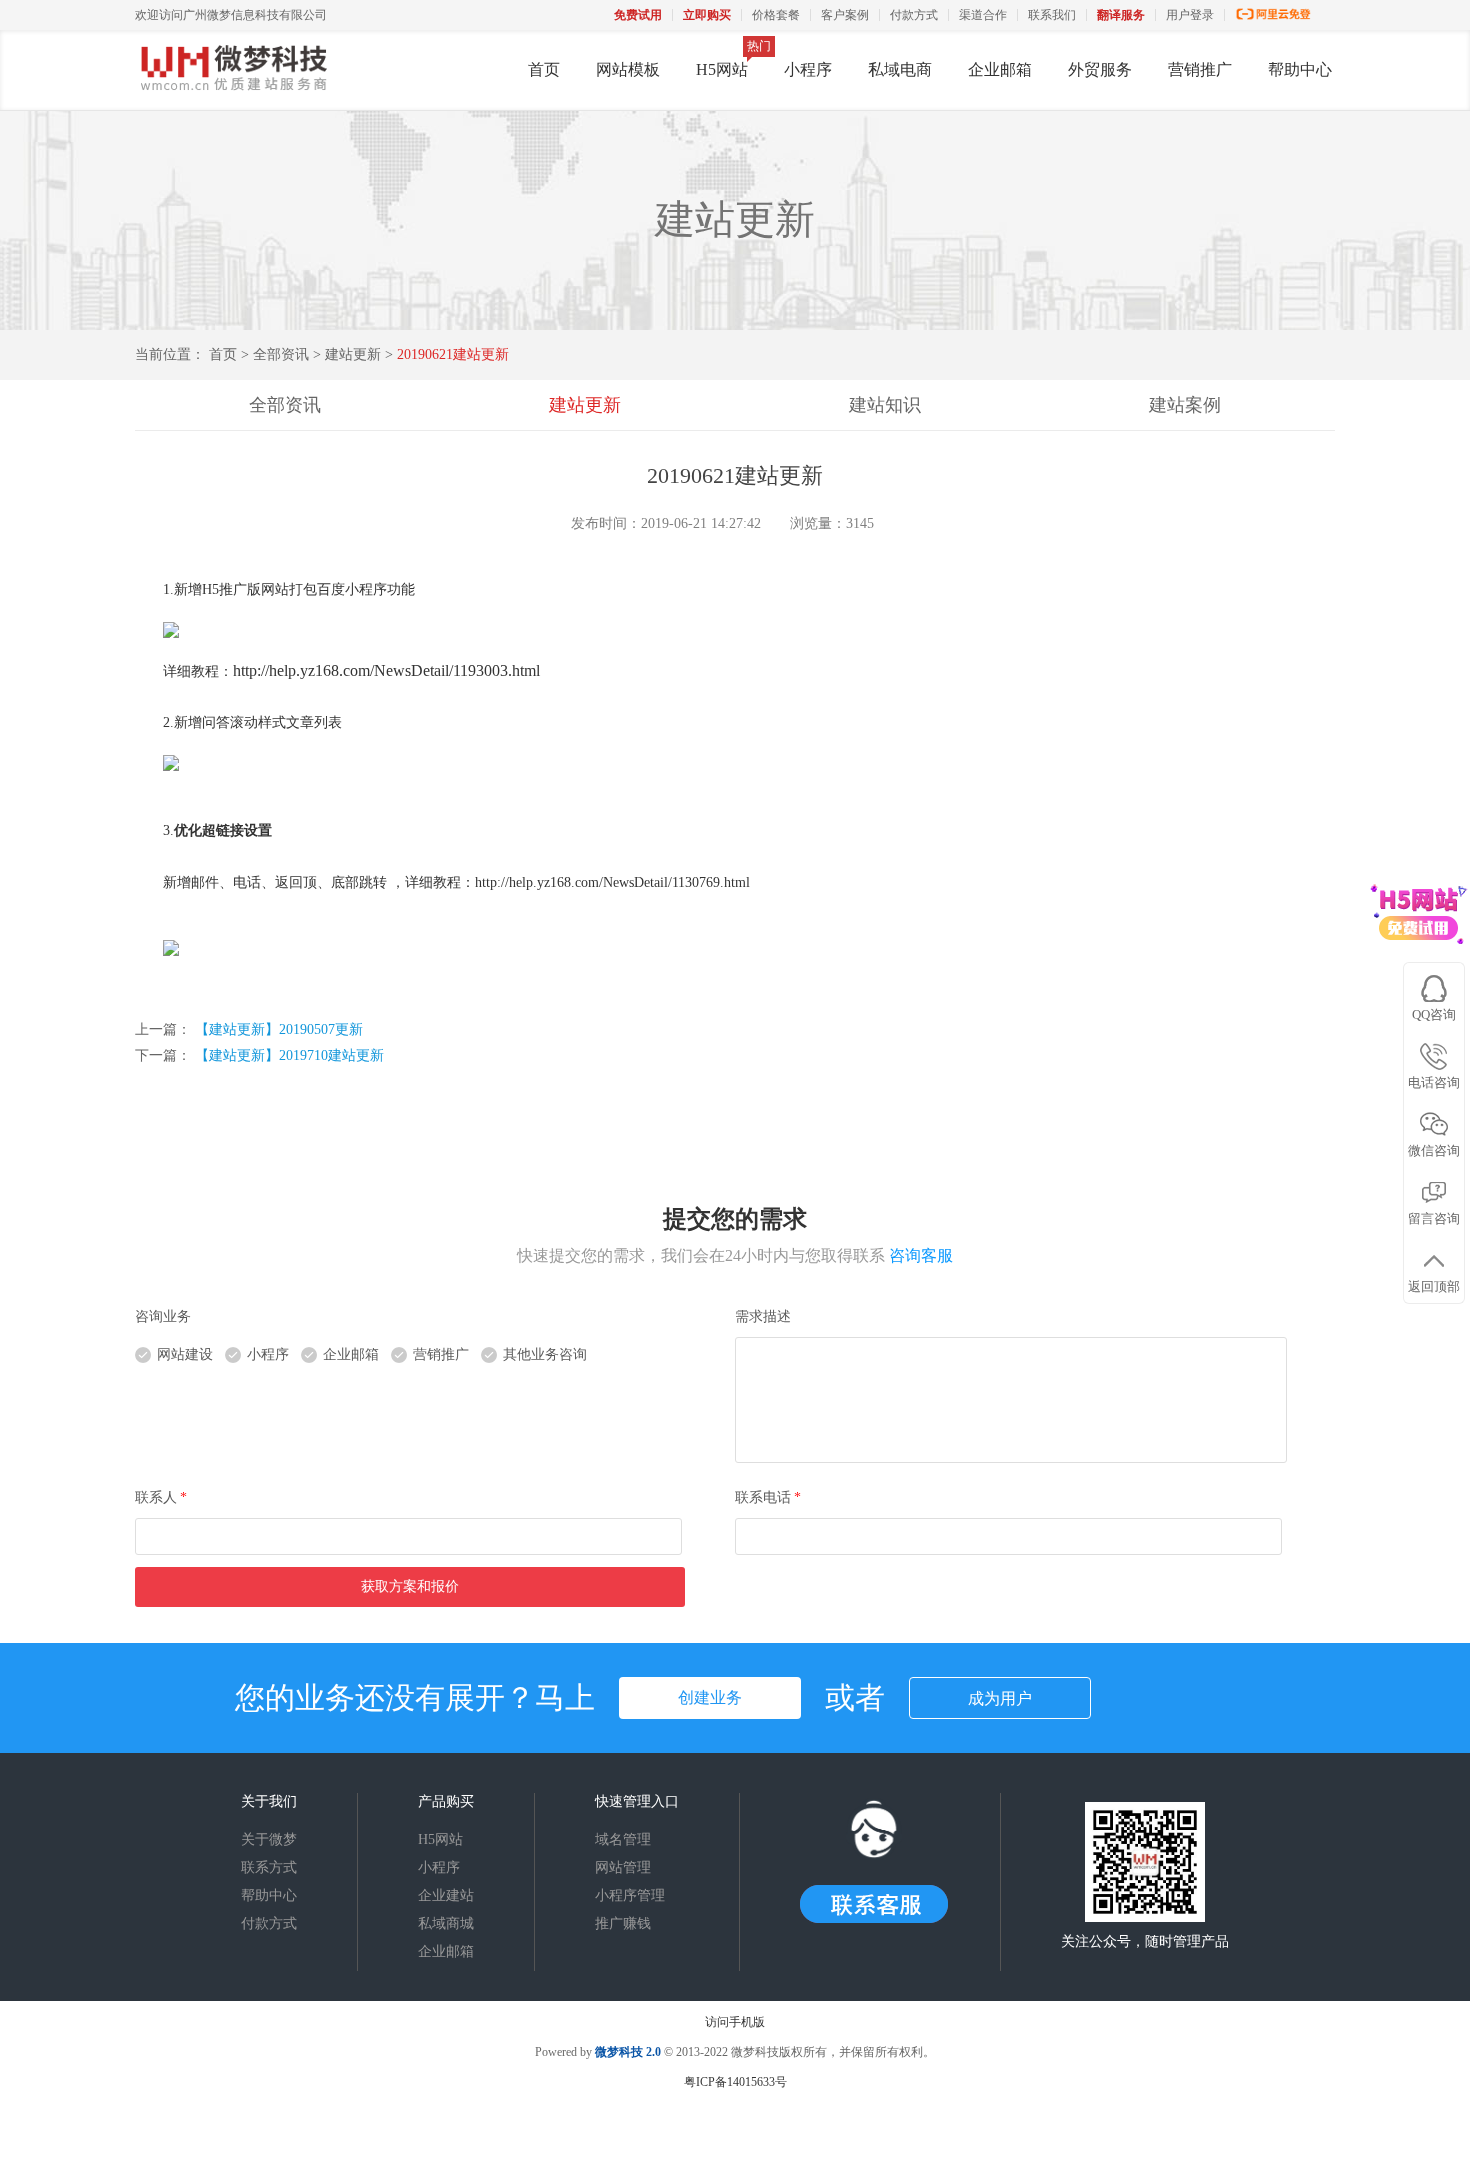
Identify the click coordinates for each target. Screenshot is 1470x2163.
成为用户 (1000, 1698)
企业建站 (446, 1895)
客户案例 (845, 15)
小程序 (808, 69)
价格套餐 (776, 15)
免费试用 (638, 15)
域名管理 (623, 1839)
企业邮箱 (1000, 69)
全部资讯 (281, 354)
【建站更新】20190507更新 (279, 1029)
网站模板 (628, 69)
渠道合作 (983, 15)
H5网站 (722, 69)
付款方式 (914, 15)
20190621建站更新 (453, 354)
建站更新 (355, 354)
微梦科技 (619, 2052)
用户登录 (1190, 15)
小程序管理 (630, 1895)
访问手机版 (735, 2022)
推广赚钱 (623, 1923)
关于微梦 (269, 1839)
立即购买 (707, 15)
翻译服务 (1121, 15)
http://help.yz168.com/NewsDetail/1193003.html (386, 670)
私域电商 (900, 69)
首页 (544, 69)
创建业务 (710, 1697)
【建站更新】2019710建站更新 (289, 1055)
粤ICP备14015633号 (735, 2082)
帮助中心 (1300, 69)
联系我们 (1052, 15)
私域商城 (446, 1923)
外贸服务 (1100, 69)
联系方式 (269, 1867)
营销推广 (1200, 69)
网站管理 (623, 1867)
